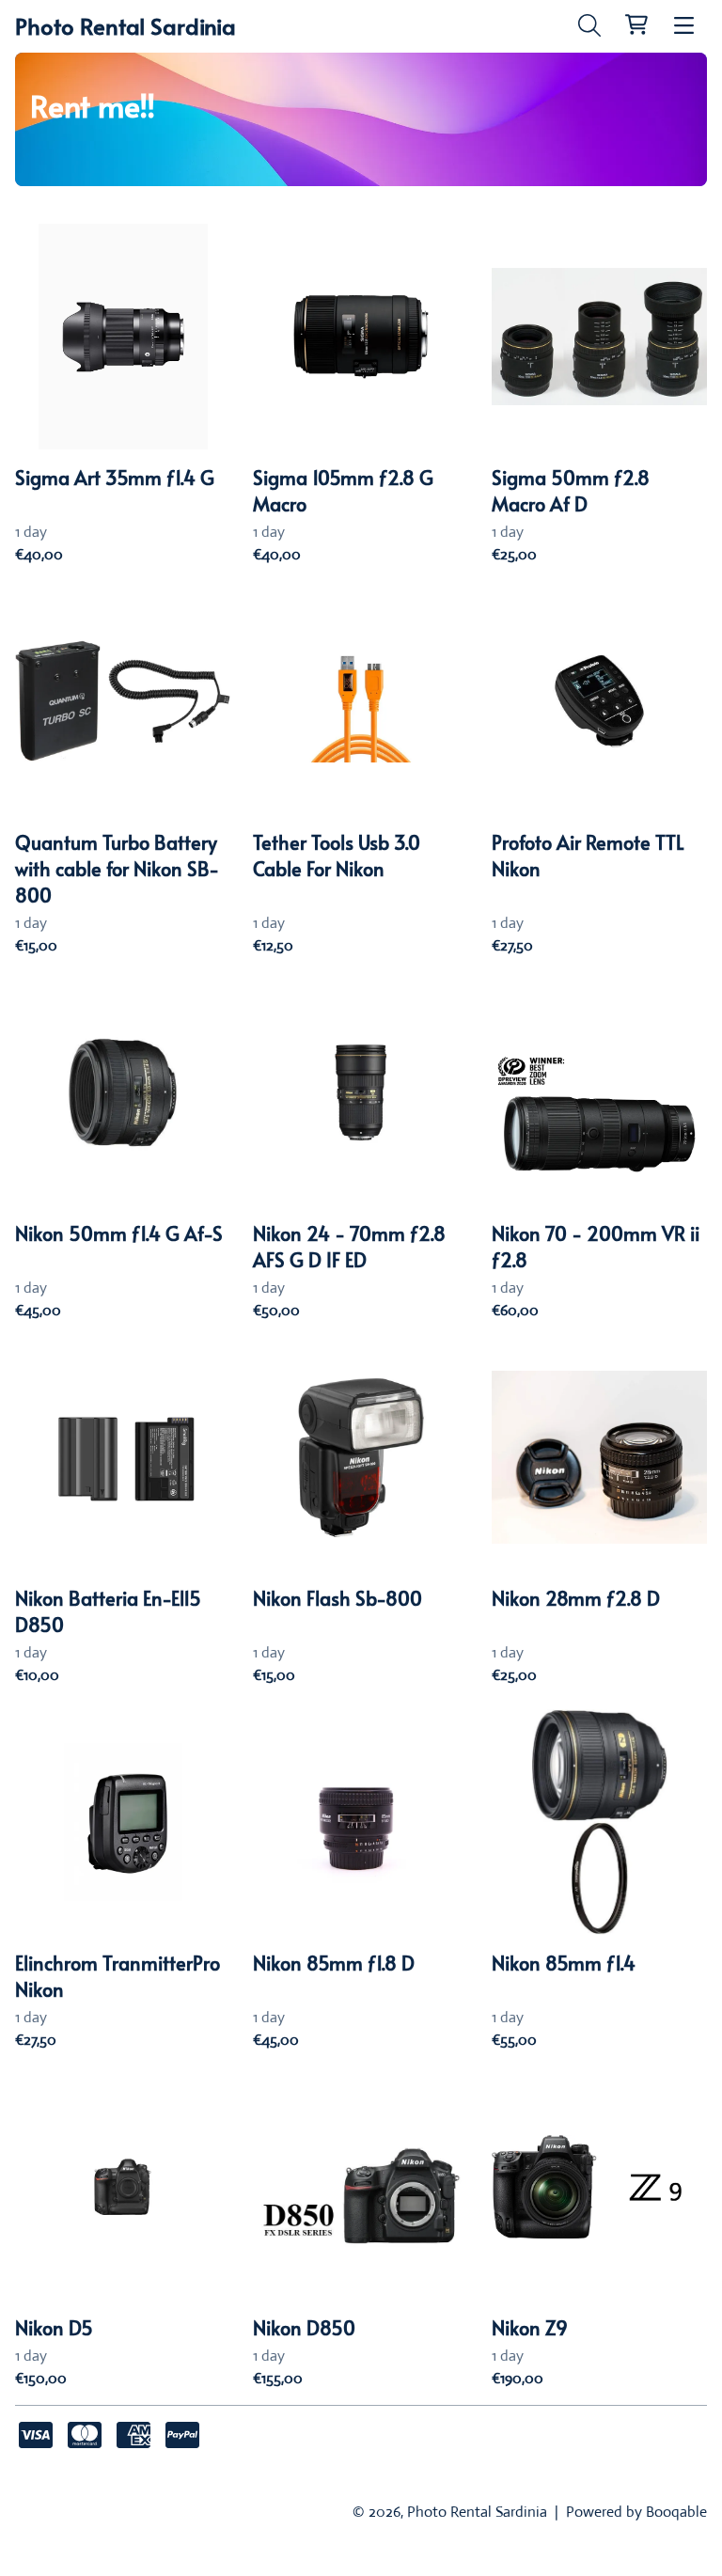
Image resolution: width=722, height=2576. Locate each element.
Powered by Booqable (636, 2512)
